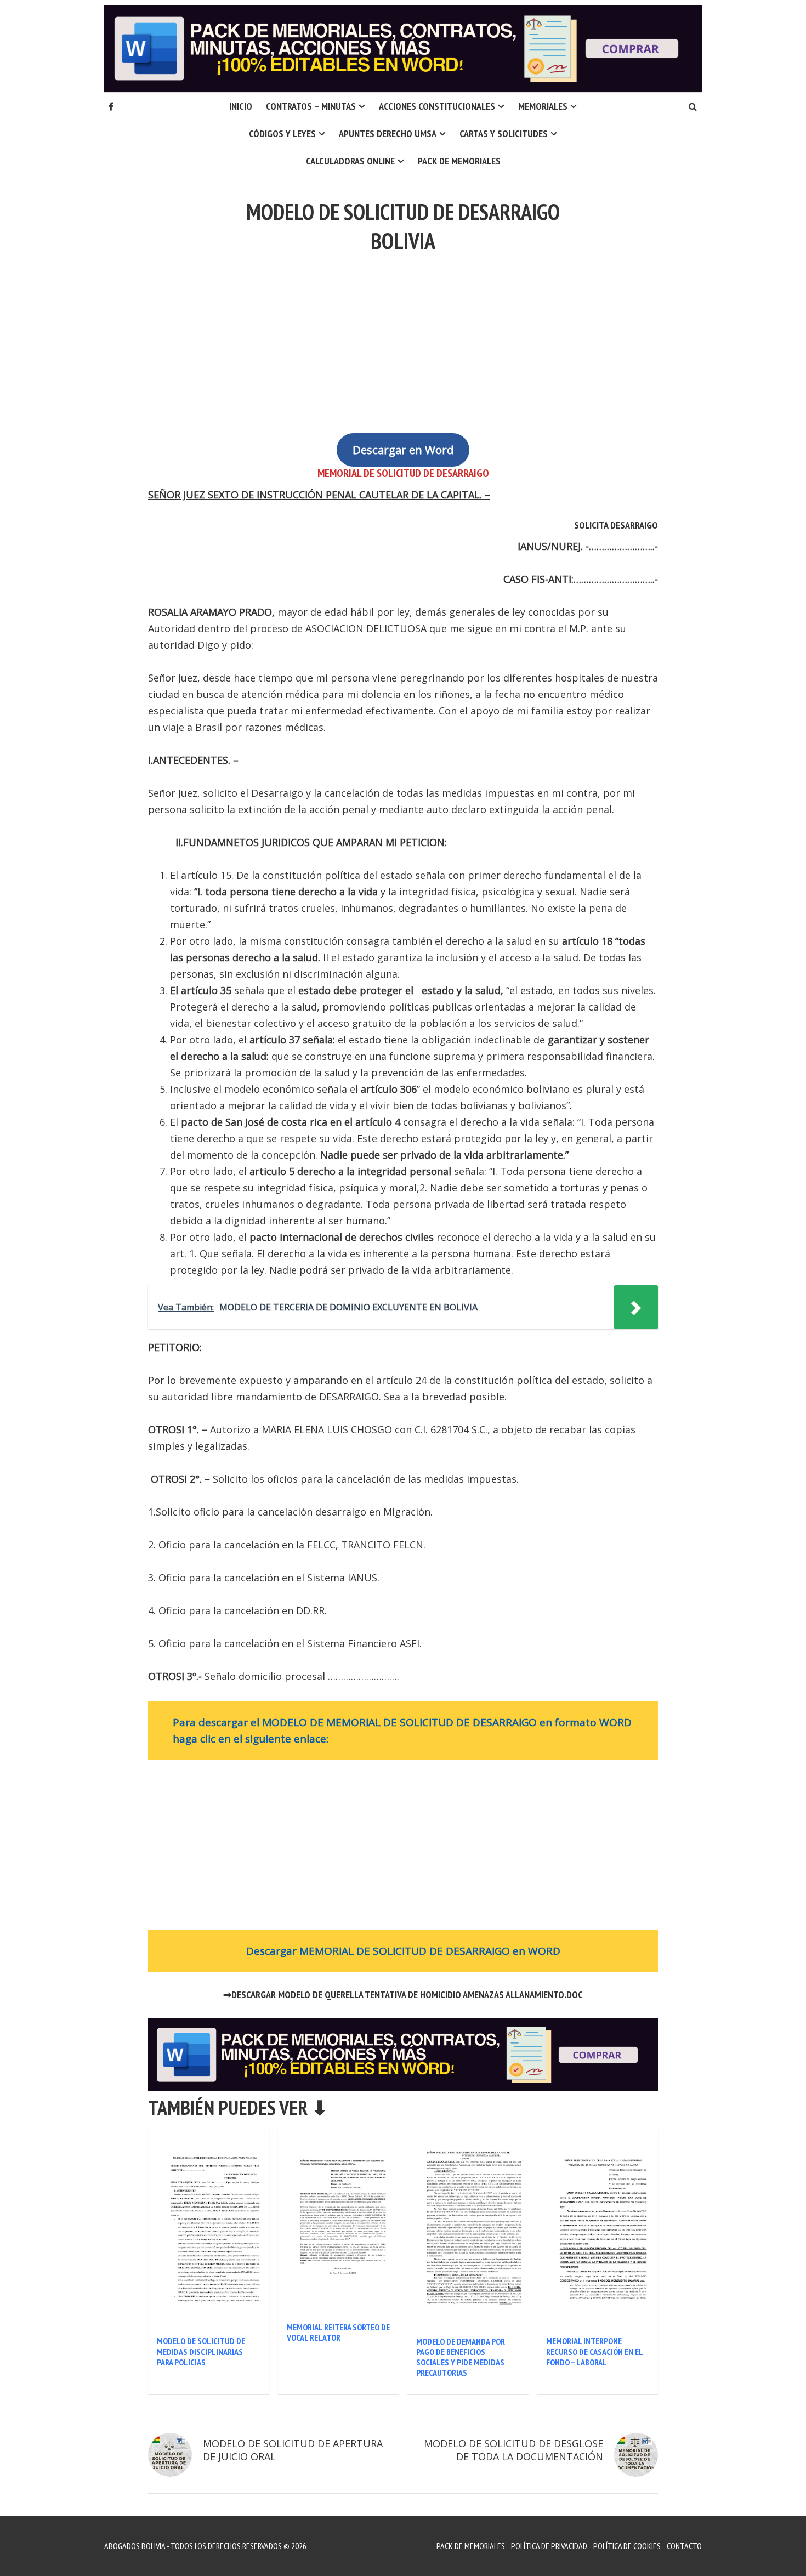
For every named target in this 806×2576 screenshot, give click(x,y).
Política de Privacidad (549, 2546)
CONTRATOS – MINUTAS (311, 106)
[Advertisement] (403, 337)
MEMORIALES (543, 106)
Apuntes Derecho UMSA (388, 134)
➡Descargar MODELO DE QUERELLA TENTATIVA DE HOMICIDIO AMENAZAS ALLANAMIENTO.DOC (403, 1995)
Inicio (241, 106)
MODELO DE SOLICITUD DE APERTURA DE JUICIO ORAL (293, 2450)
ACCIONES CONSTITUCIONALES (437, 106)
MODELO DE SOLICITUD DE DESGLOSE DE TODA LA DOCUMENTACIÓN (513, 2450)
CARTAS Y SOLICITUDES (504, 134)
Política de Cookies (627, 2546)
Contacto (684, 2546)
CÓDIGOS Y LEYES (282, 134)
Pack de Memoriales (459, 161)
